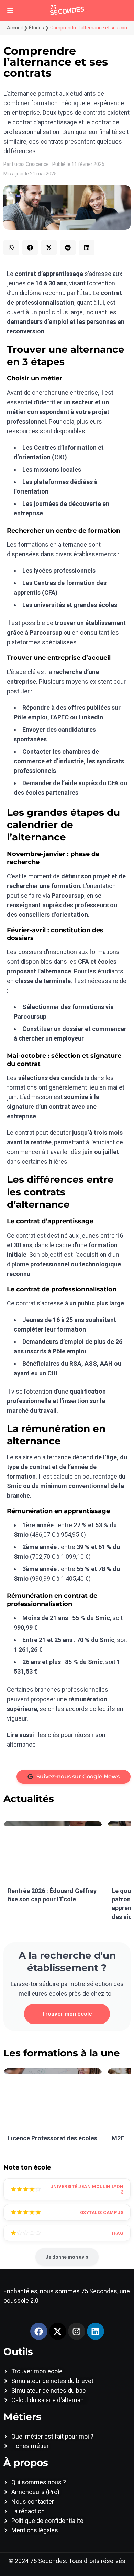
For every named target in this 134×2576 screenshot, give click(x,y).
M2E (118, 2138)
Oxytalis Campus (102, 2213)
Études (36, 28)
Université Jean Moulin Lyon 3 (87, 2189)
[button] (11, 248)
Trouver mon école (67, 2014)
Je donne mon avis (67, 2257)
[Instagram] (77, 2331)
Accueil (15, 28)
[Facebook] (39, 2331)
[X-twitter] (58, 2331)
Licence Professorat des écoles (52, 2138)
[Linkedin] (96, 2331)
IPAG (118, 2233)
